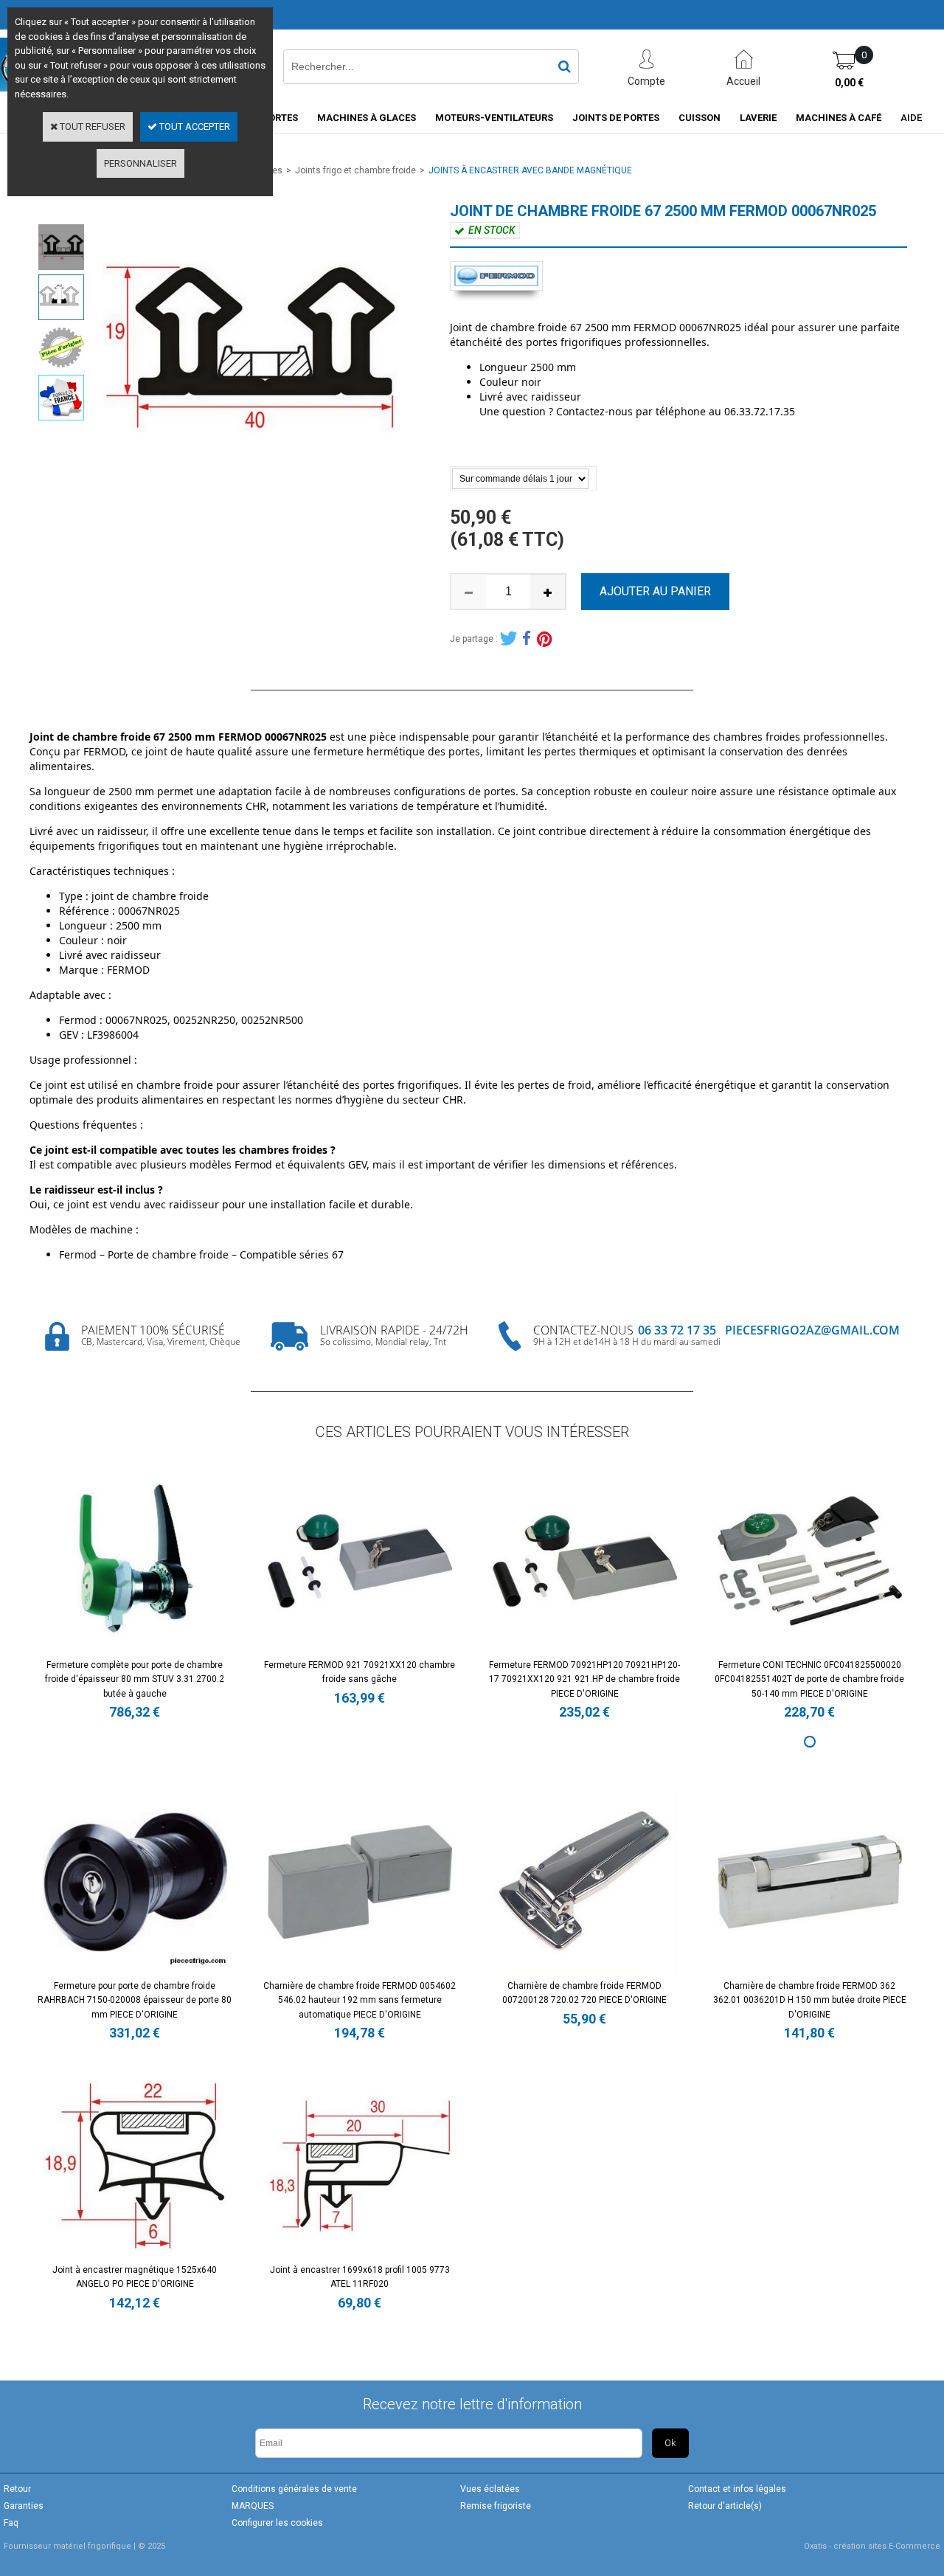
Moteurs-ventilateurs (494, 118)
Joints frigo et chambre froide (355, 170)
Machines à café (839, 118)
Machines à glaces (367, 118)
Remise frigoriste (496, 2506)
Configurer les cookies (277, 2523)
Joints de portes (616, 118)
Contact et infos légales (737, 2489)
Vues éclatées (490, 2489)
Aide (911, 118)
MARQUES (253, 2506)
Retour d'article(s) (725, 2506)
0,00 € (849, 83)
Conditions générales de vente (294, 2489)
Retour (17, 2489)
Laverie (758, 118)
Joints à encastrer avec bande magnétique (530, 170)
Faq (11, 2523)
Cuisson (700, 118)
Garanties (24, 2506)
